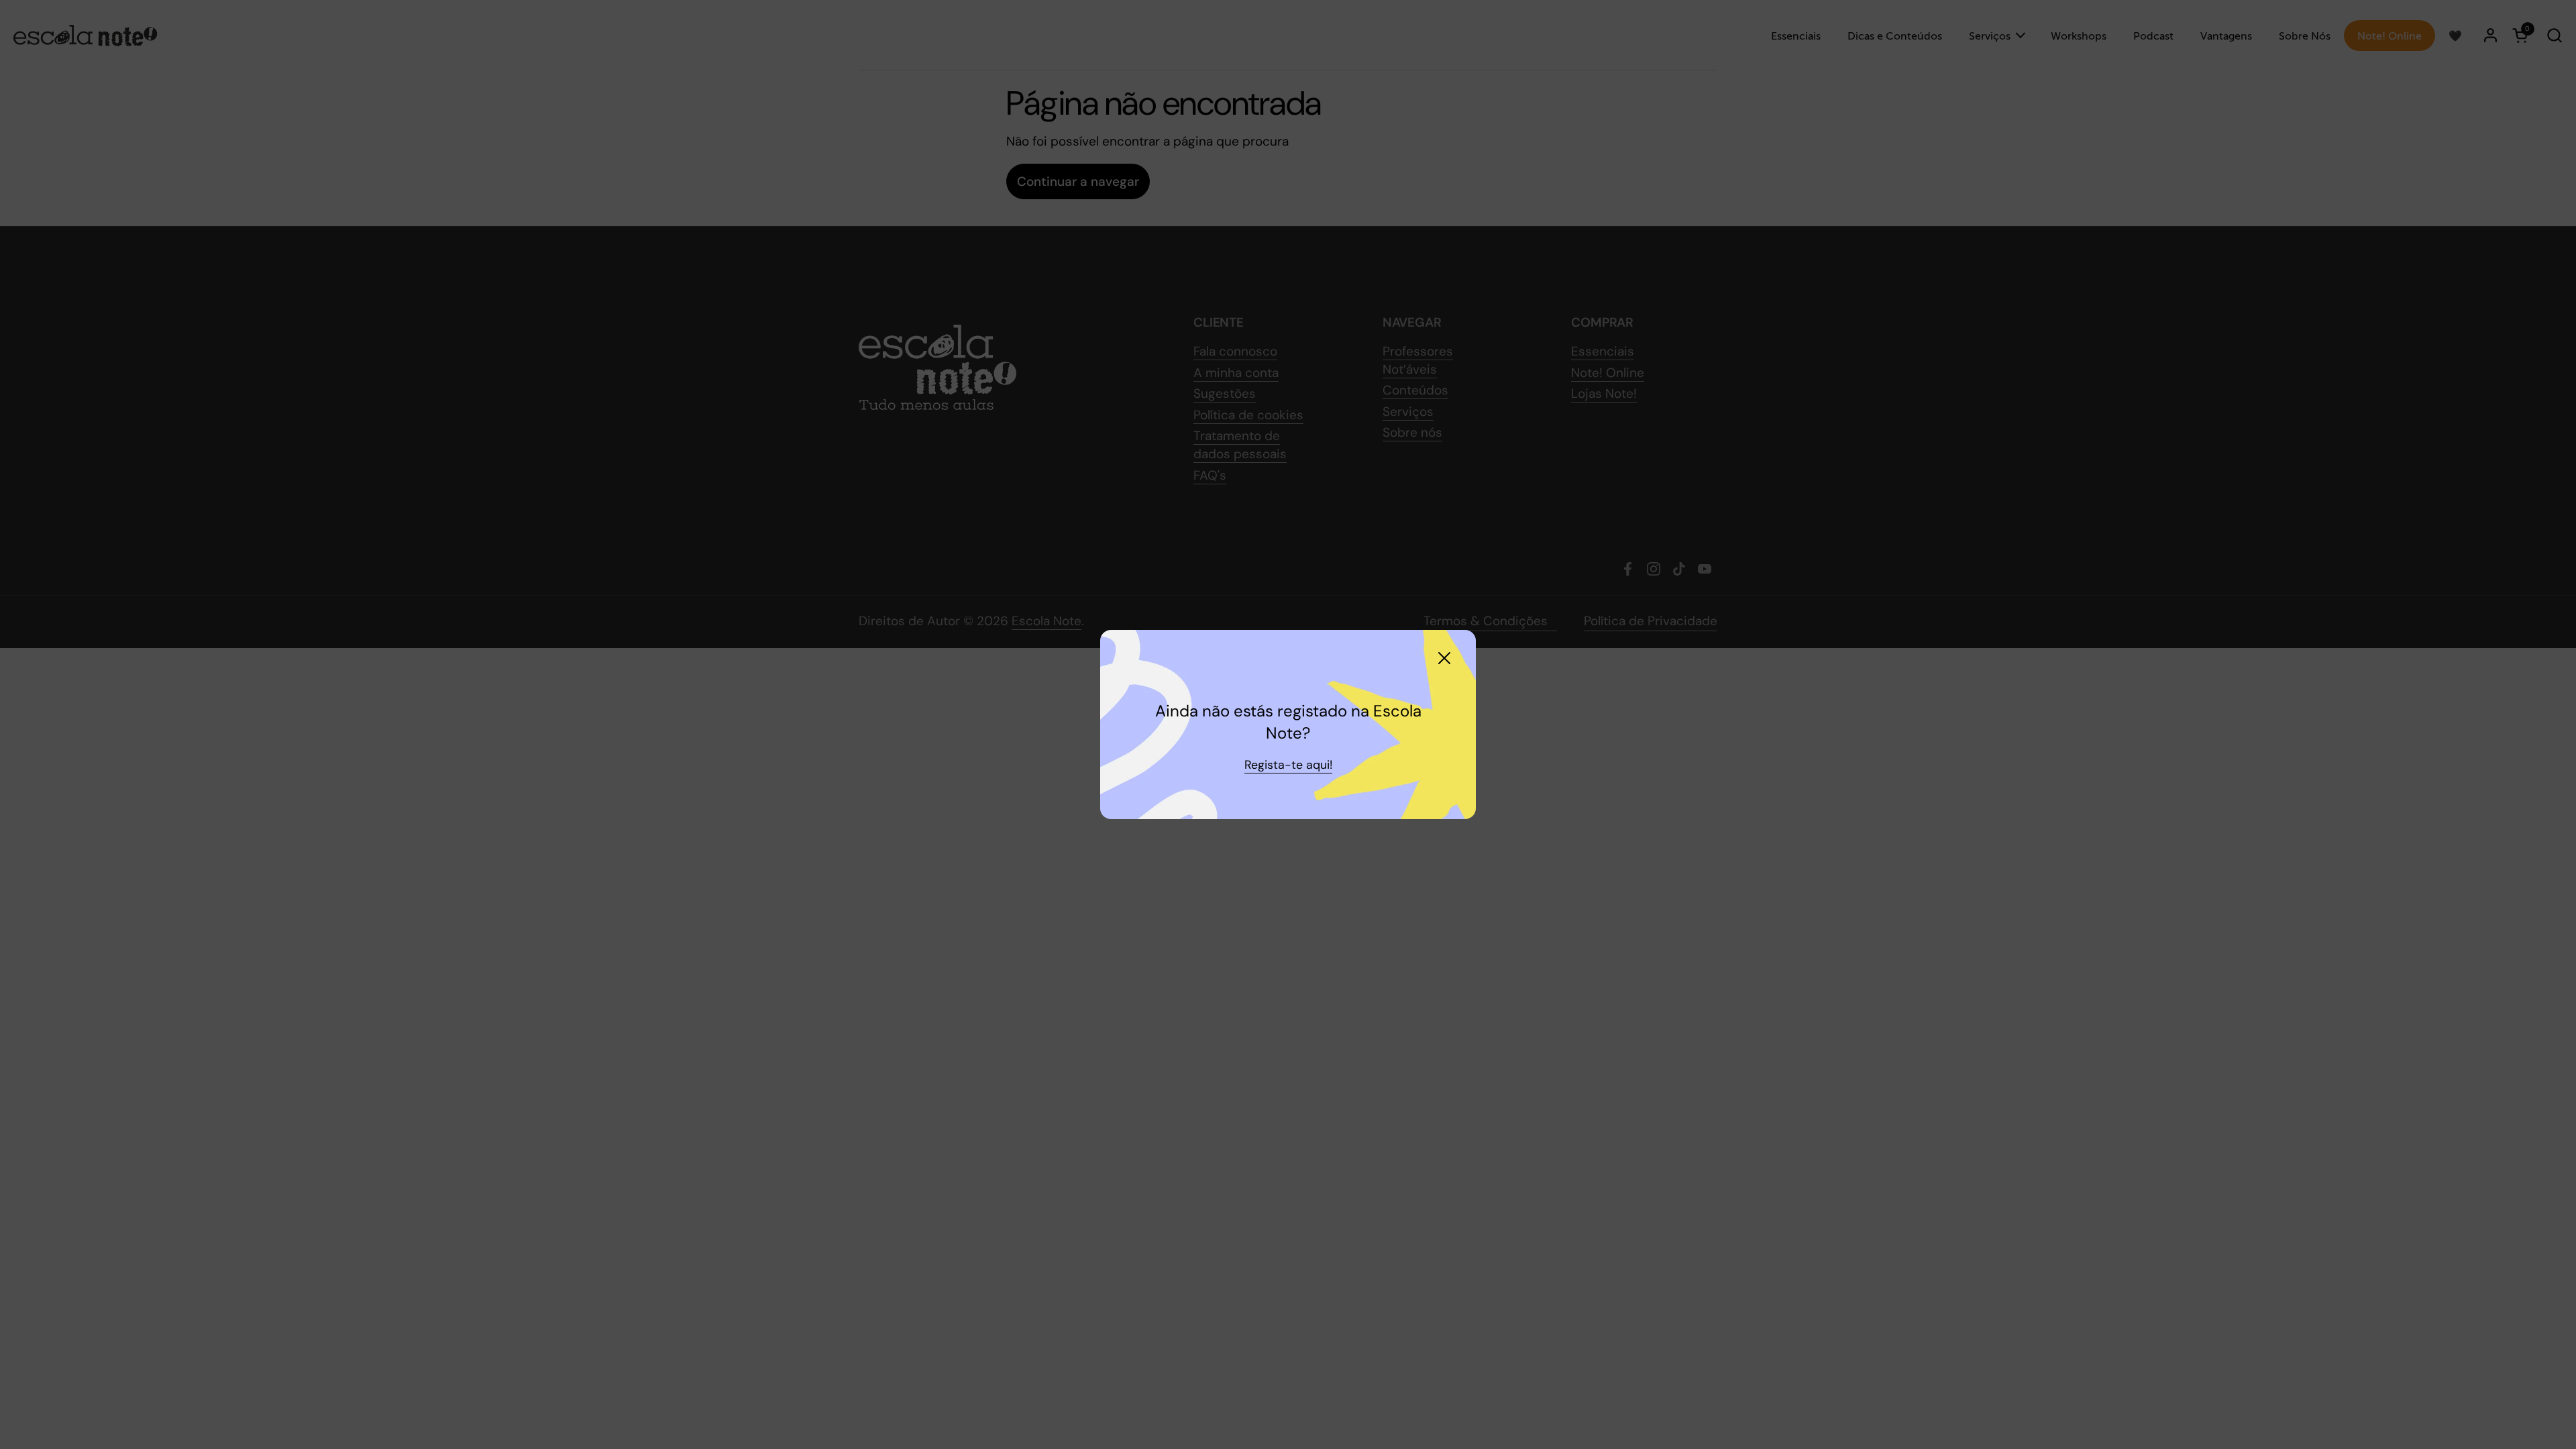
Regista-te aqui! (1288, 765)
